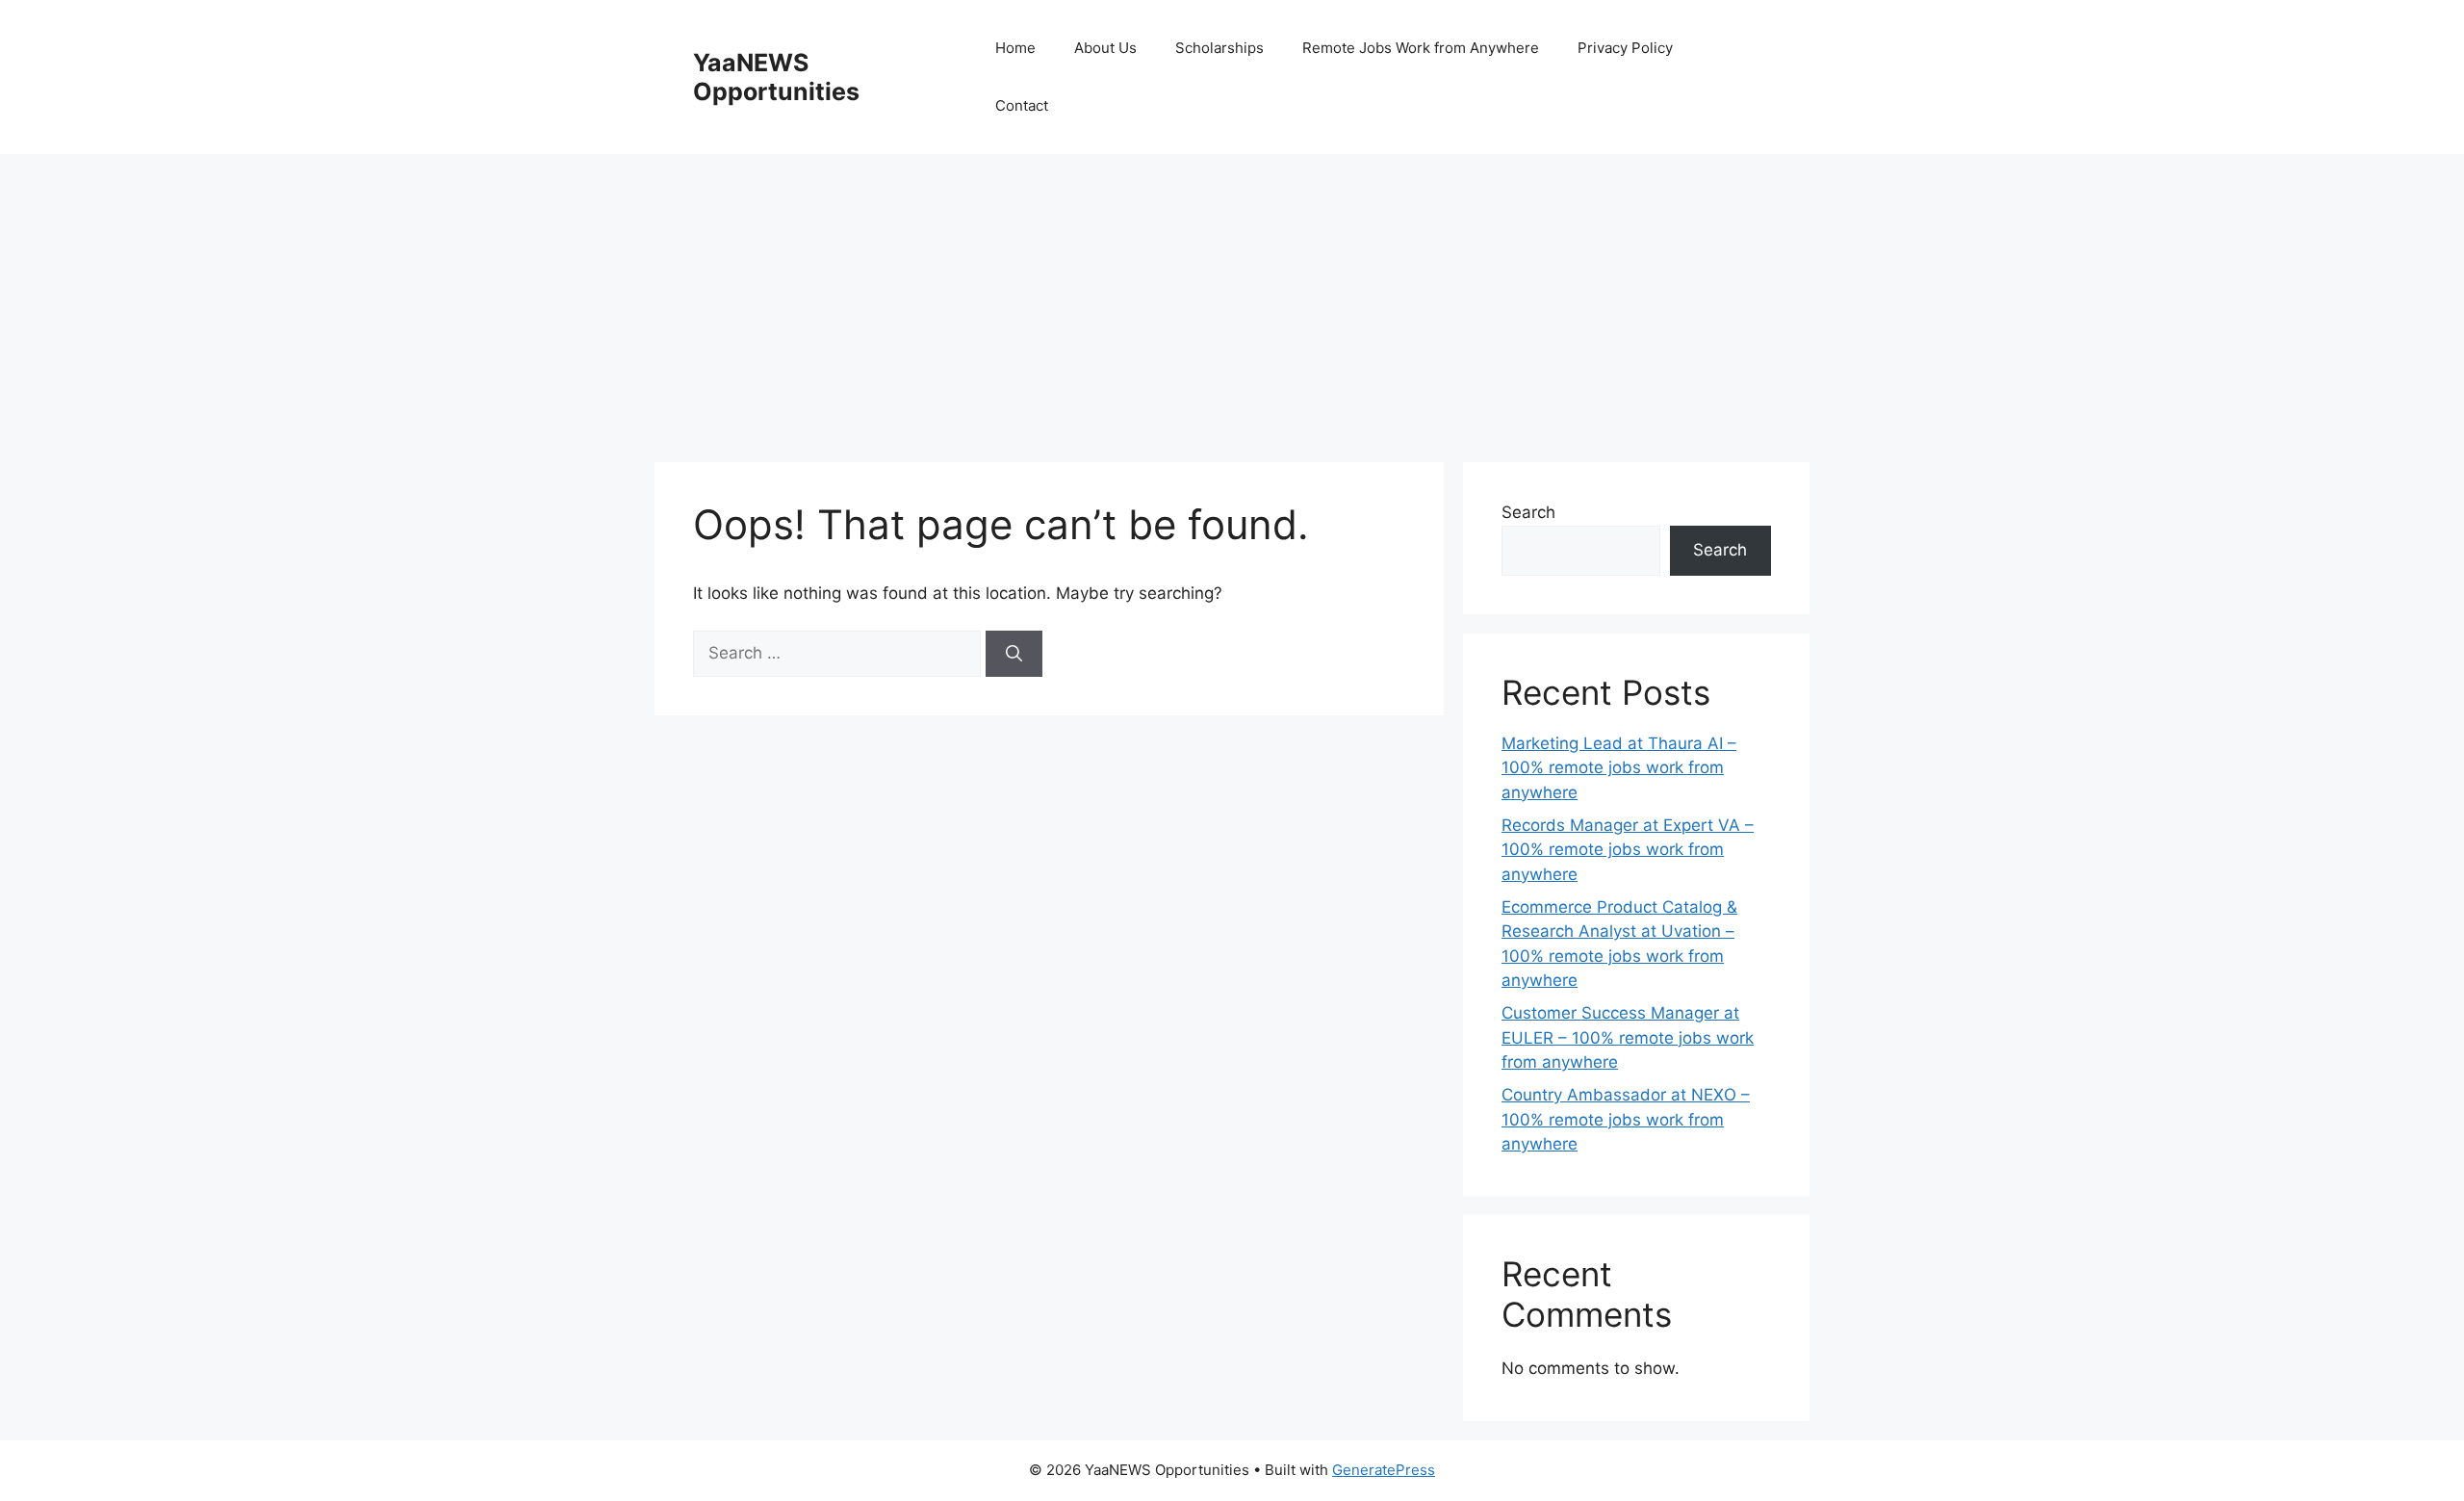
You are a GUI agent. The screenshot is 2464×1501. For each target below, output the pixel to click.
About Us (1105, 48)
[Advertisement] (1232, 298)
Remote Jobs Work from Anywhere (1421, 48)
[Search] (1014, 654)
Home (1015, 48)
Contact (1022, 105)
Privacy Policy (1625, 48)
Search (1528, 512)
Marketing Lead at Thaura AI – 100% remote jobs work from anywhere (1619, 768)
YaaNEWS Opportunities (776, 77)
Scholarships (1219, 48)
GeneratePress (1384, 1470)
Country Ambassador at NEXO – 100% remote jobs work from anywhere (1626, 1119)
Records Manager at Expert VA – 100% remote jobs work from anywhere (1628, 850)
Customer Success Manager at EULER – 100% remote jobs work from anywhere (1628, 1037)
